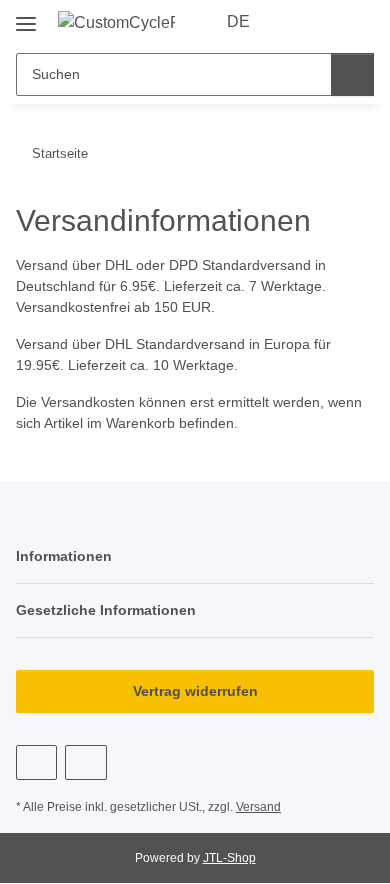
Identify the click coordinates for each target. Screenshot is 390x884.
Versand (258, 807)
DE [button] (238, 21)
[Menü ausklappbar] (26, 16)
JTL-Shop (229, 858)
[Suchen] (352, 74)
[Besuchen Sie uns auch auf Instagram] (85, 762)
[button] (295, 22)
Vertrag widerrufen (195, 691)
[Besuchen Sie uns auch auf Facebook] (36, 762)
